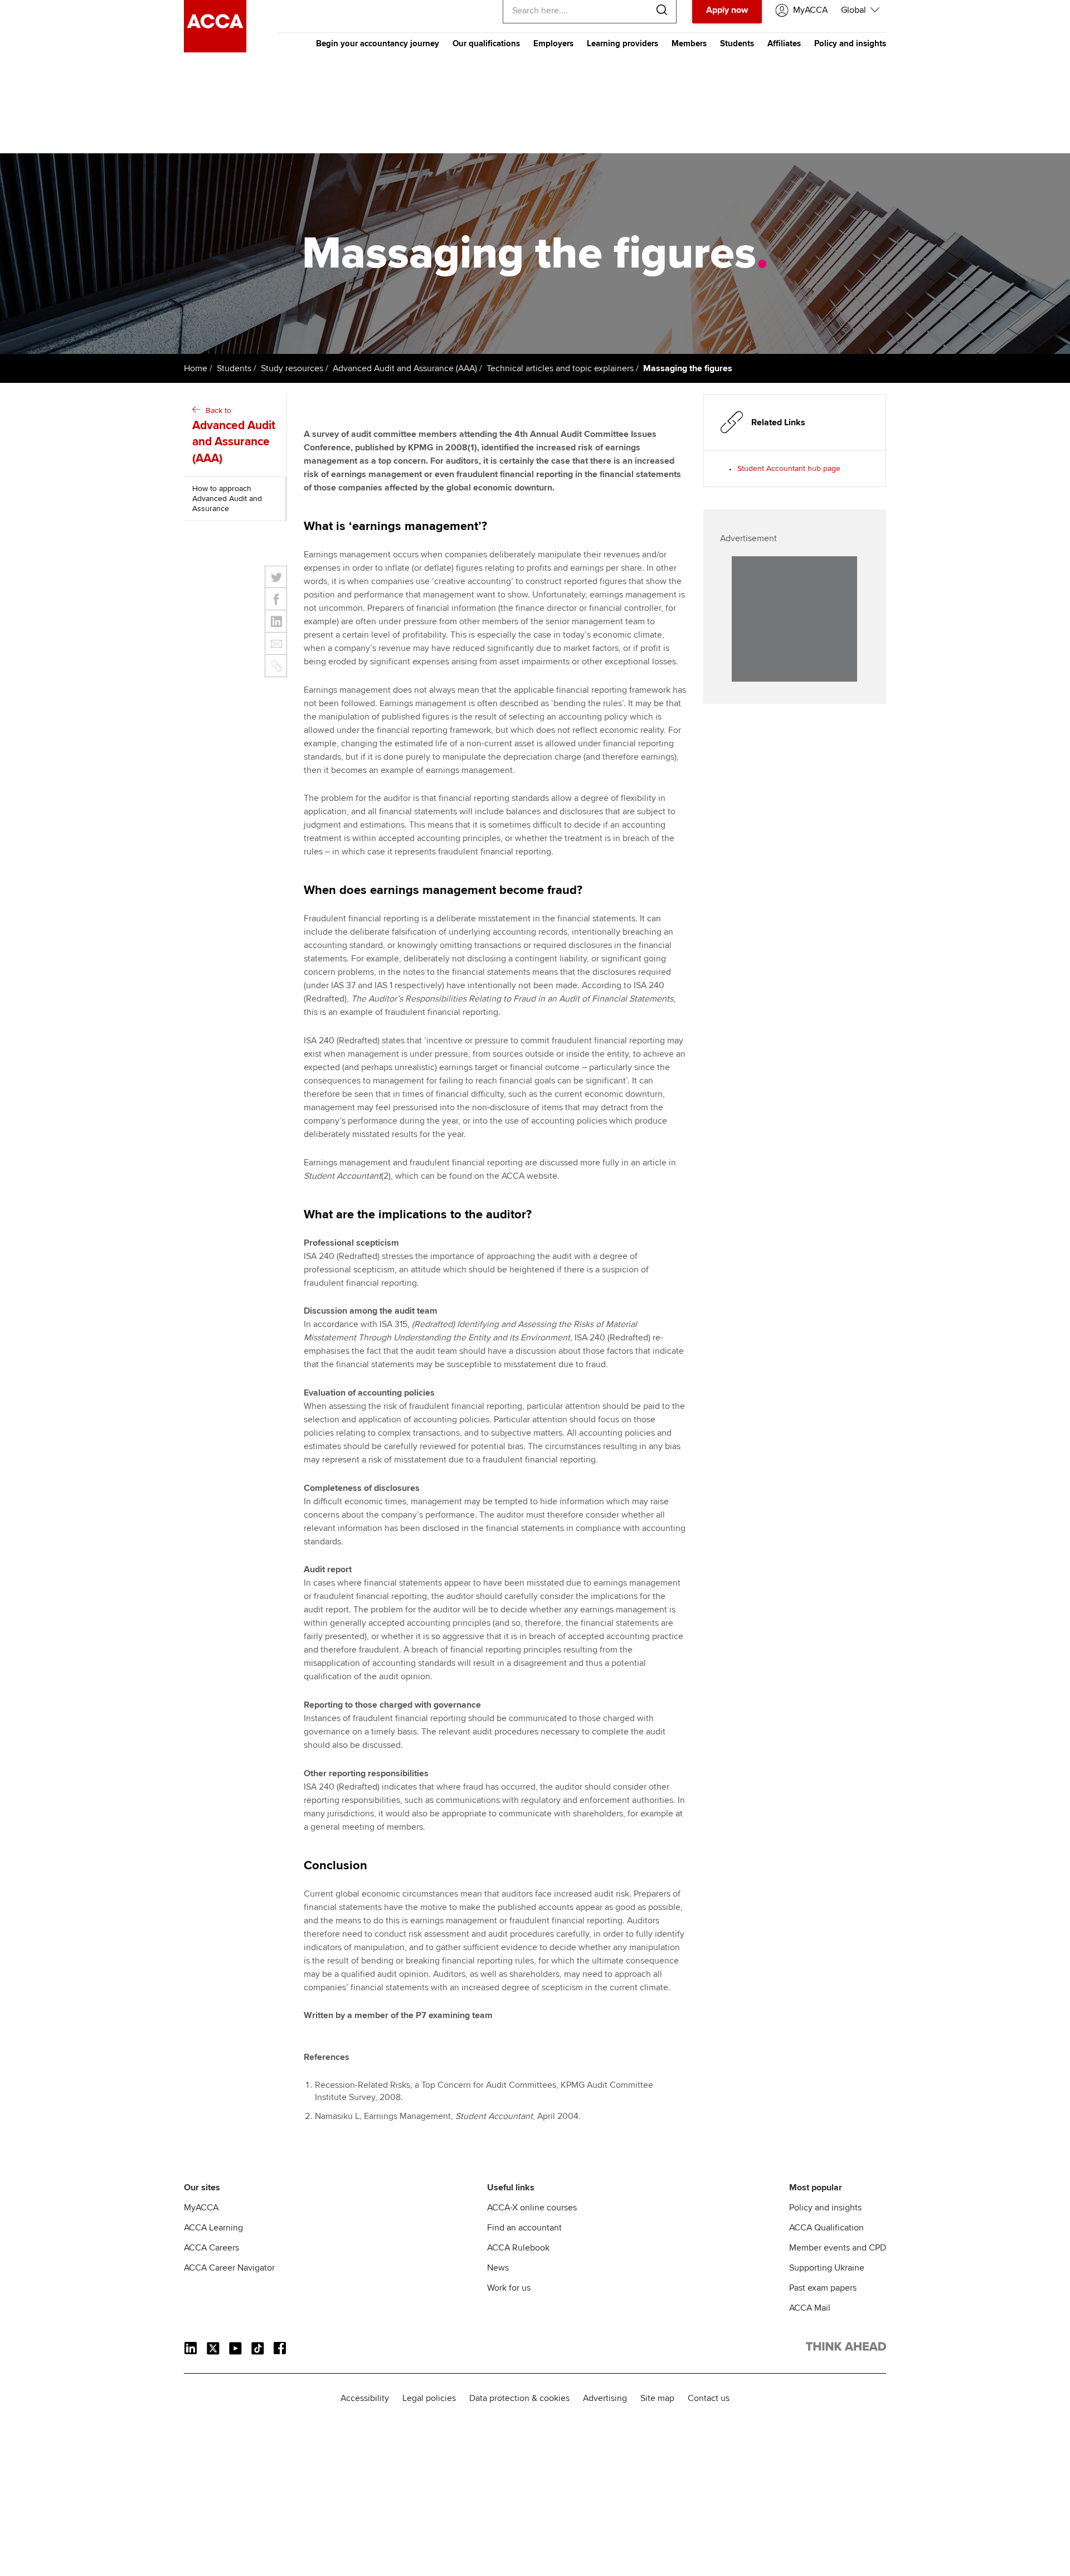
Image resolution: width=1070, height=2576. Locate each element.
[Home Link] (846, 2349)
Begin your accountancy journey (378, 43)
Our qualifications (486, 43)
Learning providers (622, 43)
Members (689, 43)
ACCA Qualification (826, 2228)
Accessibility (365, 2398)
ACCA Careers (211, 2248)
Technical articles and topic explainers (560, 368)
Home (196, 368)
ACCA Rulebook (518, 2248)
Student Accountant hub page (789, 468)
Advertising (605, 2398)
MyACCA (201, 2208)
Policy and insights (850, 43)
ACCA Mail (810, 2308)
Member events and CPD (838, 2248)
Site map (657, 2398)
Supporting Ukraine (827, 2268)
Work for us (509, 2288)
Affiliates (784, 43)
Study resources (292, 368)
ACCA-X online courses (532, 2208)
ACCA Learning (213, 2228)
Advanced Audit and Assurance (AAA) (405, 368)
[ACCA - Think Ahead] (215, 50)
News (498, 2268)
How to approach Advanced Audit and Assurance (227, 499)
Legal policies (429, 2398)
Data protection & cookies (519, 2398)
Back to (234, 436)
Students (737, 43)
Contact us (709, 2398)
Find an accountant (524, 2228)
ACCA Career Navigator (229, 2268)
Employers (553, 43)
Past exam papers (823, 2288)
